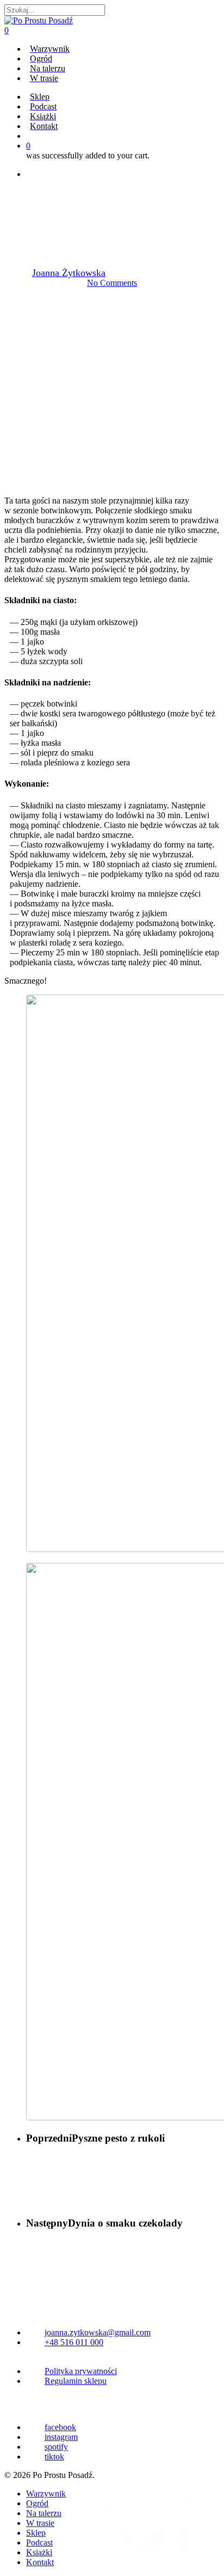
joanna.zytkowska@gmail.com (98, 2332)
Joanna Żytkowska (69, 273)
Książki (39, 2552)
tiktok (54, 2457)
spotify (56, 2447)
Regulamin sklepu (76, 2381)
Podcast (39, 2543)
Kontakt (40, 2562)
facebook (60, 2427)
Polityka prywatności (81, 2371)
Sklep (36, 2533)
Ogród (37, 2503)
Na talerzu (112, 197)
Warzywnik (46, 2494)
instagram (61, 2437)
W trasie (40, 2523)
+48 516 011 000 (74, 2342)
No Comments (112, 283)
